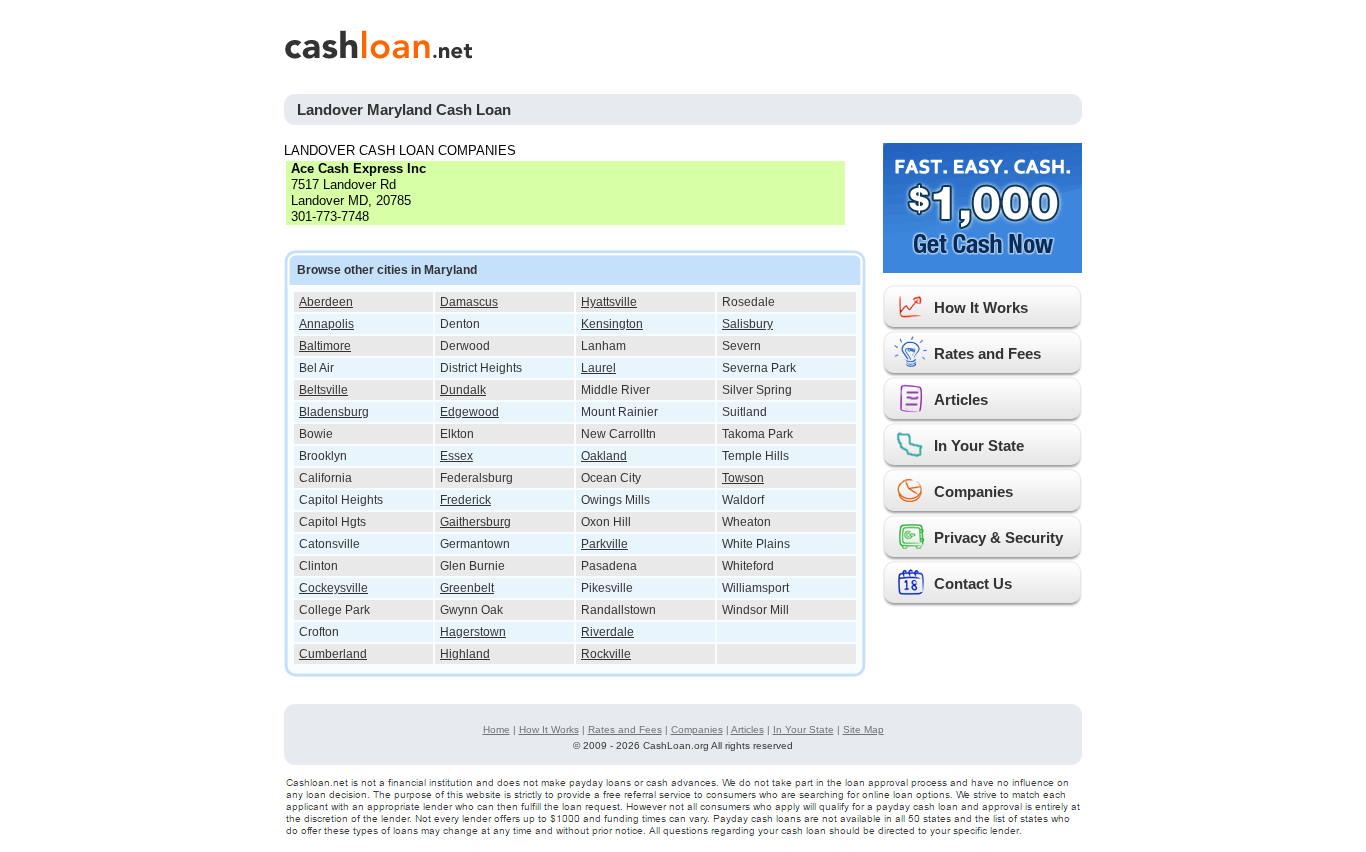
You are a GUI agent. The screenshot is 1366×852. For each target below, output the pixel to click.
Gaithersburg (475, 522)
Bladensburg (334, 412)
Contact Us (973, 583)
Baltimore (325, 346)
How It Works (981, 307)
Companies (973, 491)
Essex (456, 456)
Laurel (598, 368)
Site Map (863, 729)
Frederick (465, 500)
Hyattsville (609, 302)
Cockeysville (333, 588)
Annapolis (326, 324)
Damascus (469, 302)
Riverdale (607, 632)
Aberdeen (326, 302)
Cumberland (333, 654)
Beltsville (323, 390)
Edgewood (469, 412)
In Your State (979, 445)
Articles (961, 399)
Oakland (604, 456)
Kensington (612, 324)
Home (496, 729)
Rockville (606, 654)
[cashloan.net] (558, 44)
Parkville (604, 544)
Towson (743, 478)
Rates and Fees (987, 353)
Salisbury (747, 324)
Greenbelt (467, 588)
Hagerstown (473, 632)
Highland (465, 654)
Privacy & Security (998, 537)
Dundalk (463, 390)
